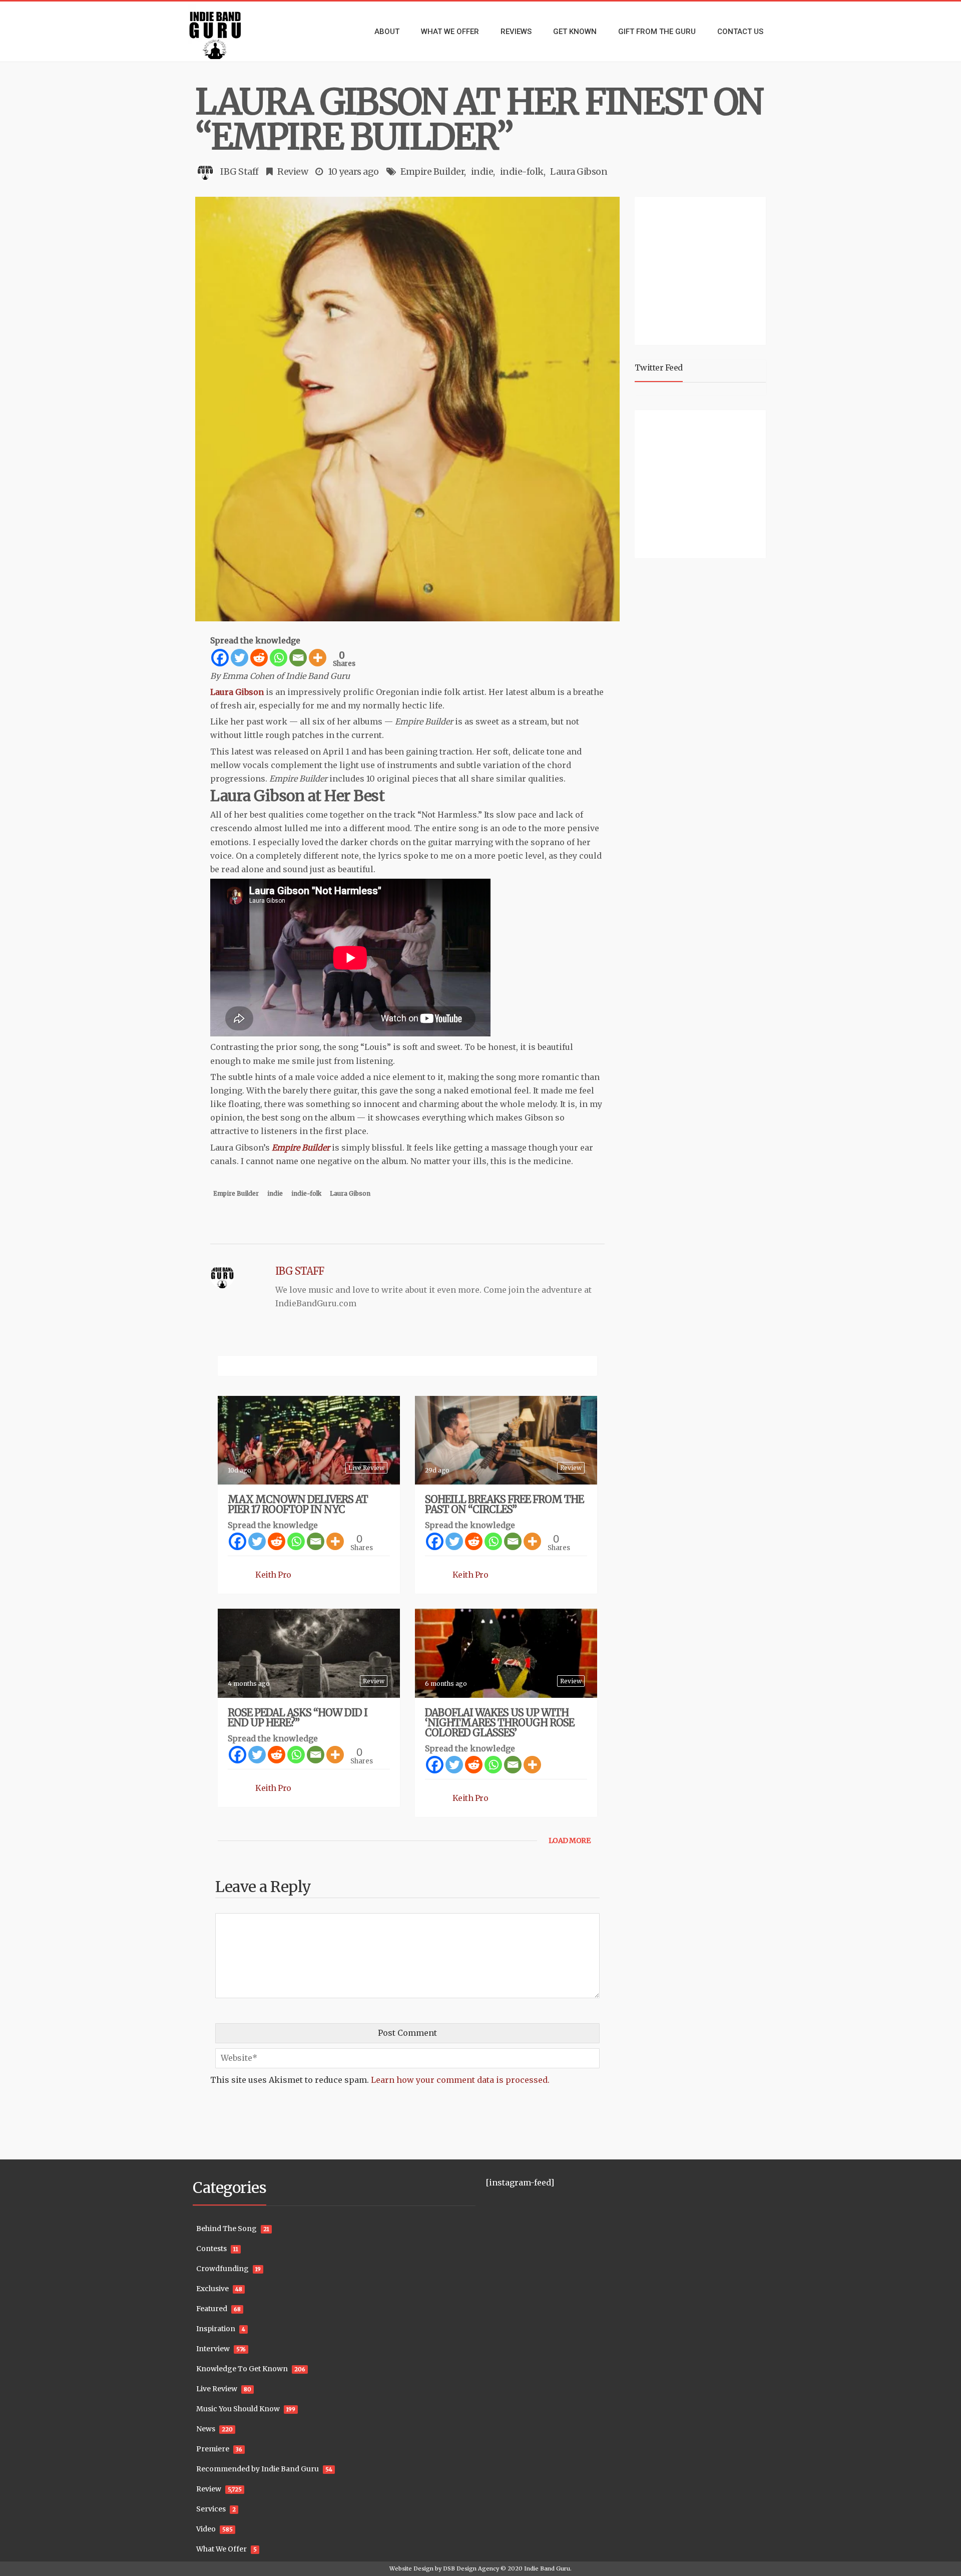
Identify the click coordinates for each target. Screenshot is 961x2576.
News (206, 2429)
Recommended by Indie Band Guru (258, 2469)
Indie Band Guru (547, 2568)
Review (293, 171)
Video (206, 2529)
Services (211, 2509)
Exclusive (212, 2289)
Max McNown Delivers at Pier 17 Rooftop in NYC (298, 1504)
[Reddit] (259, 658)
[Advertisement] (702, 269)
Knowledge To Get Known (242, 2369)
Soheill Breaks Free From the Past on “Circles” (504, 1504)
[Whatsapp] (279, 658)
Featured (212, 2309)
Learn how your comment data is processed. (460, 2080)
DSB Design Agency (471, 2568)
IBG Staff (239, 171)
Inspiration (216, 2329)
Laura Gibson (579, 171)
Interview (213, 2349)
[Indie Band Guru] (230, 32)
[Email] (298, 658)
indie (482, 171)
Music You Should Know (238, 2409)
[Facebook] (220, 658)
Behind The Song (226, 2229)
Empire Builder (432, 171)
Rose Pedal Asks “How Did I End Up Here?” (298, 1718)
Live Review (366, 1468)
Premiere (213, 2449)
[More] (318, 658)
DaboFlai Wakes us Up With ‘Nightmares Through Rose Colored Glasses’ (500, 1723)
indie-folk (522, 171)
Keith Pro (273, 1575)
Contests (211, 2249)
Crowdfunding (222, 2269)
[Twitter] (239, 658)
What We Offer (221, 2549)
